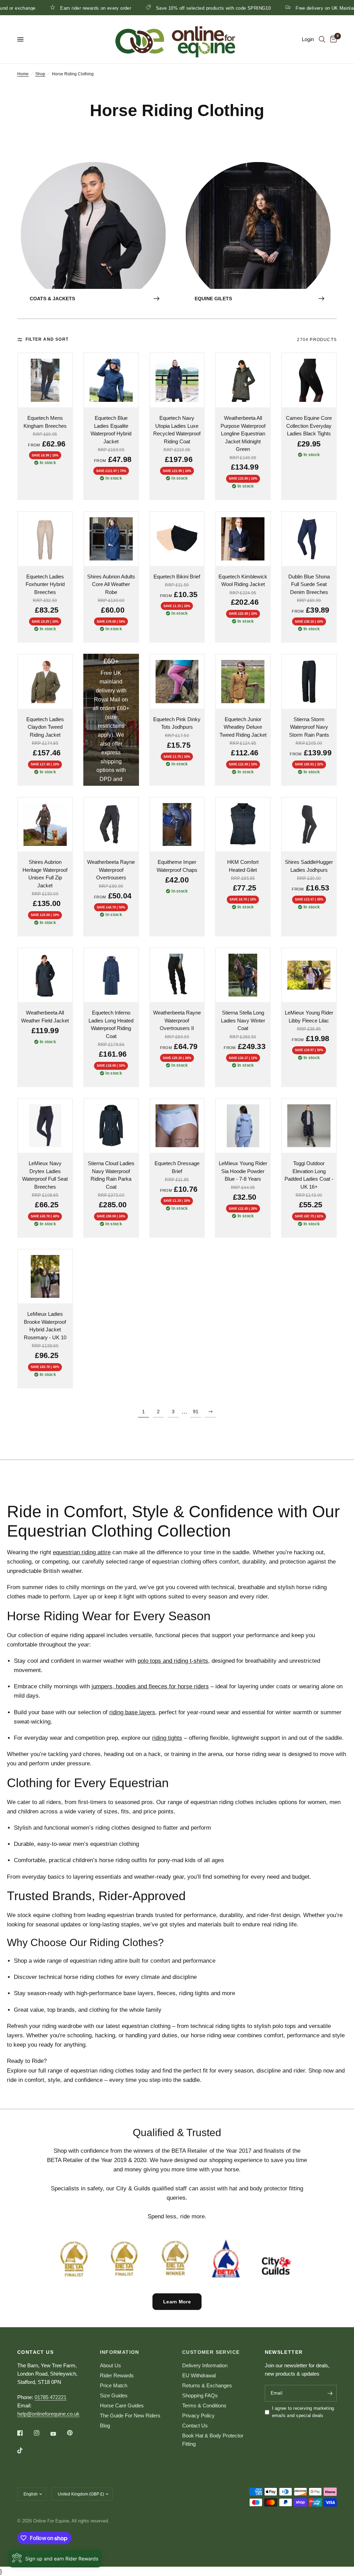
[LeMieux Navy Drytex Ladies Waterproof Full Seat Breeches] (45, 1126)
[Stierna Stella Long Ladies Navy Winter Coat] (243, 975)
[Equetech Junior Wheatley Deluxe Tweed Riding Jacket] (243, 682)
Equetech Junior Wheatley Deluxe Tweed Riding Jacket (243, 727)
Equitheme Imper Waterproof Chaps (177, 866)
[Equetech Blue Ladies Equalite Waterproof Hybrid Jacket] (111, 380)
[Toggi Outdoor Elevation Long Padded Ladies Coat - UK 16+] (309, 1126)
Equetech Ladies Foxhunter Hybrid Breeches (45, 584)
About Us (110, 2365)
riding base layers (132, 1712)
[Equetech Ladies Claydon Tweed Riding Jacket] (45, 682)
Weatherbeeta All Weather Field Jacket (45, 1017)
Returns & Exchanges (207, 2385)
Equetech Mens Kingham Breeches (45, 422)
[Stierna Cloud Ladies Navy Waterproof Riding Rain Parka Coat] (111, 1126)
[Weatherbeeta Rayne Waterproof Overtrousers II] (177, 975)
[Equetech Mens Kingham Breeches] (45, 380)
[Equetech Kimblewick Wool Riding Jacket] (243, 539)
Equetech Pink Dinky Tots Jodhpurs (177, 723)
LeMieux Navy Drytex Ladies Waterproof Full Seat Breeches (45, 1175)
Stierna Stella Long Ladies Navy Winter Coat (243, 1020)
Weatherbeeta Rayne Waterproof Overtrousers (111, 870)
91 (196, 1412)
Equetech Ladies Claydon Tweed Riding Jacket (45, 727)
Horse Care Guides (122, 2405)
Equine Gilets (213, 299)
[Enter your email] (330, 2393)
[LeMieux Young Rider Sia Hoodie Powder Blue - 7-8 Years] (243, 1126)
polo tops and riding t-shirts (173, 1661)
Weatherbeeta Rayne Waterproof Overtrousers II (177, 1020)
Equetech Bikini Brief (177, 577)
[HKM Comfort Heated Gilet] (243, 825)
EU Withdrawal (199, 2375)
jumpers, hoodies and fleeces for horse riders (150, 1686)
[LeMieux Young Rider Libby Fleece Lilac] (309, 975)
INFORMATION (120, 2352)
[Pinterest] (75, 2433)
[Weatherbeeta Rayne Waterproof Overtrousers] (111, 825)
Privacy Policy (198, 2415)
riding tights (167, 1738)
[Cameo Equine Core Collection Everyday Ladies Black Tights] (309, 380)
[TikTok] (25, 2451)
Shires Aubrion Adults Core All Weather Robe (111, 584)
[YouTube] (58, 2434)
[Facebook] (25, 2433)
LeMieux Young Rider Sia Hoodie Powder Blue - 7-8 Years (243, 1171)
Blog (105, 2426)
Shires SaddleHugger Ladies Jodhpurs (309, 866)
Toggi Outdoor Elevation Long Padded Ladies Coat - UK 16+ (309, 1175)
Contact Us (195, 2426)
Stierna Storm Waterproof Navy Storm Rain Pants (309, 727)
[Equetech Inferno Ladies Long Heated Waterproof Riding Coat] (111, 975)
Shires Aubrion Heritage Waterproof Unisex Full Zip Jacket (45, 874)
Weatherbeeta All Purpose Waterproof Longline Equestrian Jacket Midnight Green (243, 433)
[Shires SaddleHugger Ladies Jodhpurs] (309, 825)
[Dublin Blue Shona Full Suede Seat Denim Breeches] (309, 539)
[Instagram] (41, 2433)
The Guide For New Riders (130, 2415)
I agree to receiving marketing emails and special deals (303, 2412)
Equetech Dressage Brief (177, 1167)
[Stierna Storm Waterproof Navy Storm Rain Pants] (309, 682)
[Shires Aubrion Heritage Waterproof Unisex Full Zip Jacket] (45, 825)
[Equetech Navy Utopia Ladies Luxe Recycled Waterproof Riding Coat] (177, 380)
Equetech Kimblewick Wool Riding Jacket (243, 581)
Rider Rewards (117, 2375)
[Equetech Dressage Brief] (177, 1126)
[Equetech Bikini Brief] (177, 539)
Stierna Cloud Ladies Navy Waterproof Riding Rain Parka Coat (111, 1175)
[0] (332, 39)
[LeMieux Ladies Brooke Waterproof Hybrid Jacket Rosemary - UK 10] (45, 1277)
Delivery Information (205, 2365)
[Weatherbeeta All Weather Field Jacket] (45, 975)
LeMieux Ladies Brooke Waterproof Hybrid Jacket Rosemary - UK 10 (45, 1326)
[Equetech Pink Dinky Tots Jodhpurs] (177, 682)
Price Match (114, 2385)
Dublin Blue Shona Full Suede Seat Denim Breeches (309, 584)
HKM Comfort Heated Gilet (243, 866)
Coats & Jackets (52, 299)
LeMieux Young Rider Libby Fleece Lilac (309, 1017)
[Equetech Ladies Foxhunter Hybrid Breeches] (45, 539)
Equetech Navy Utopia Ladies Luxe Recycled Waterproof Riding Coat (177, 430)
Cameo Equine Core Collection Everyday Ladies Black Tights (309, 426)
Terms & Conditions (204, 2405)
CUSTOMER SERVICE (211, 2352)
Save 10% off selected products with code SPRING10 (157, 8)
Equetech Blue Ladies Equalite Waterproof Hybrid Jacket (111, 430)
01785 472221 (50, 2397)
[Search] (322, 39)
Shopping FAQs (200, 2395)
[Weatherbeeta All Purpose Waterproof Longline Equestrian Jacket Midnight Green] (243, 380)
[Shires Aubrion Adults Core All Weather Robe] (111, 539)
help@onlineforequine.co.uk (48, 2414)
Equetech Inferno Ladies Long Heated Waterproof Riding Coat (111, 1024)
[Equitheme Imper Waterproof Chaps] (177, 825)
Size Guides (114, 2395)
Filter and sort (47, 339)
